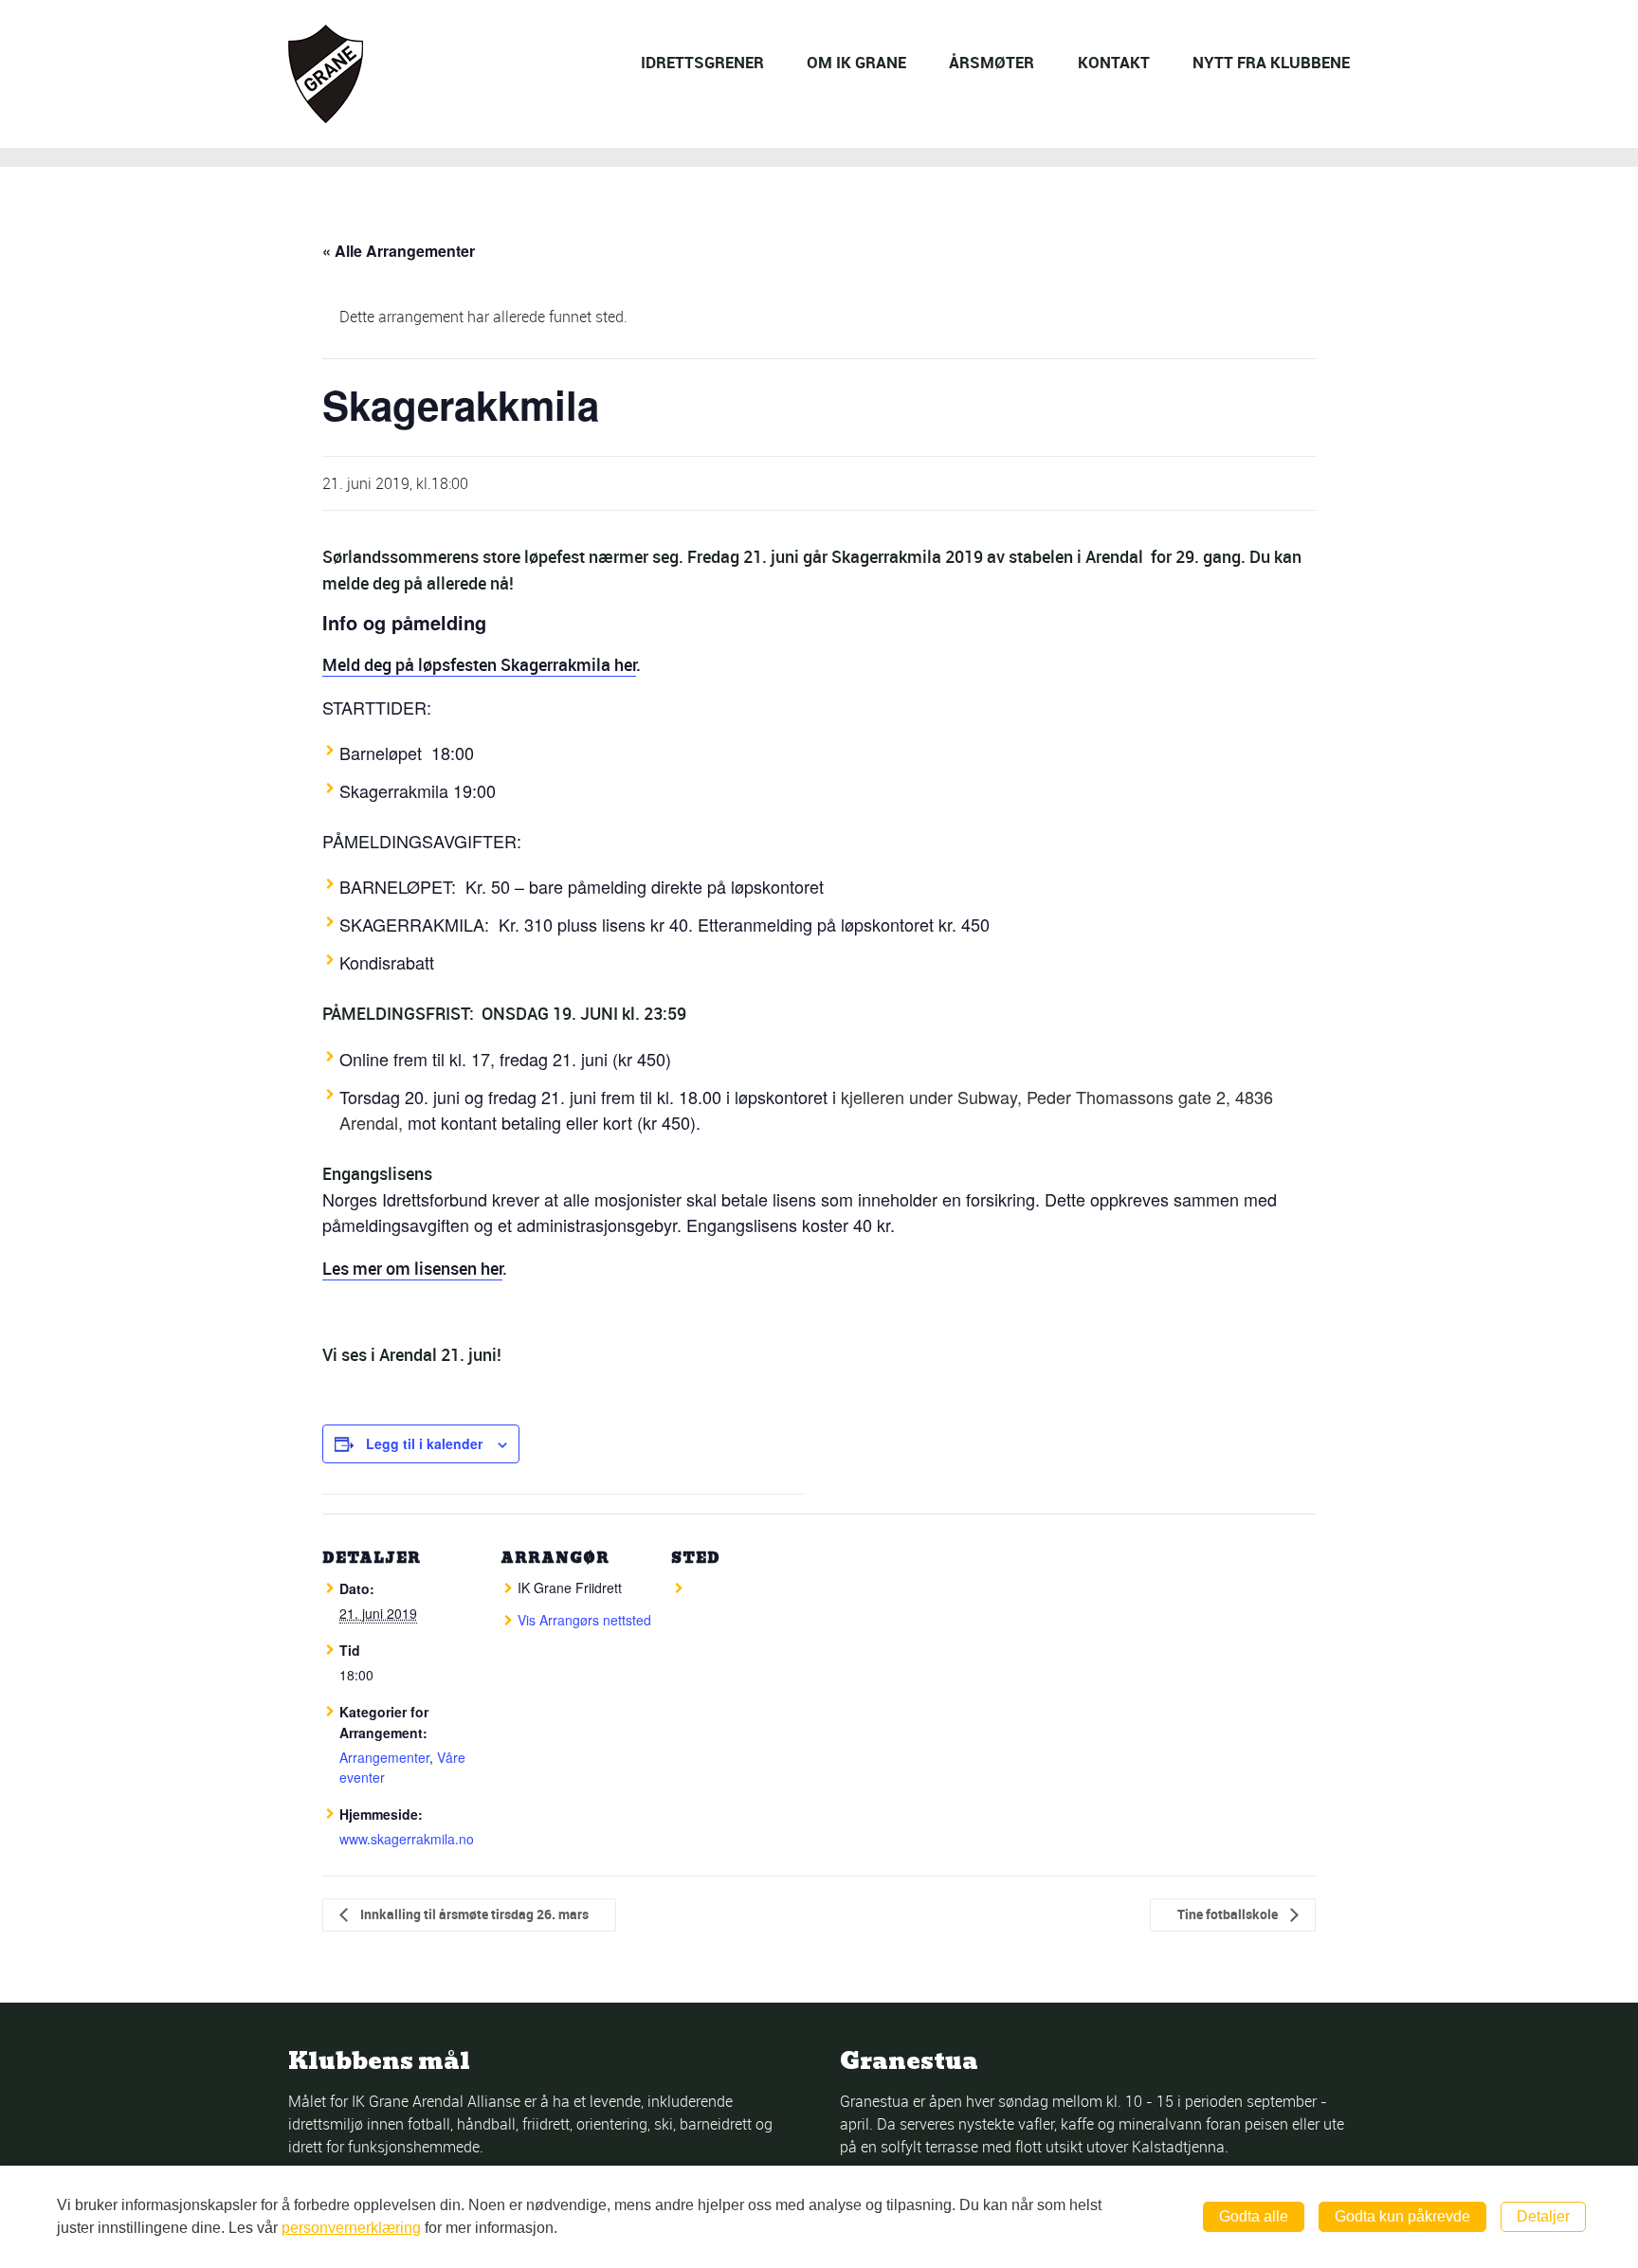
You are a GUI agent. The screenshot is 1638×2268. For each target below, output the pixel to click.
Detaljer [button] (1543, 2216)
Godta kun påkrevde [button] (1402, 2216)
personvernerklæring (351, 2228)
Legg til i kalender (424, 1443)
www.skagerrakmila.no (407, 1839)
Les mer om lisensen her (412, 1268)
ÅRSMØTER (992, 62)
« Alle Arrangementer (399, 251)
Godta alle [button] (1254, 2216)
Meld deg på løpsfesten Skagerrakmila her (479, 664)
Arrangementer (384, 1757)
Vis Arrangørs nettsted (584, 1620)
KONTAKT (1114, 62)
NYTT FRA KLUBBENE (1271, 62)
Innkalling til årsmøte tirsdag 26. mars (473, 1914)
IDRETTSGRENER (702, 62)
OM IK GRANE (856, 62)
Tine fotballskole (1229, 1914)
